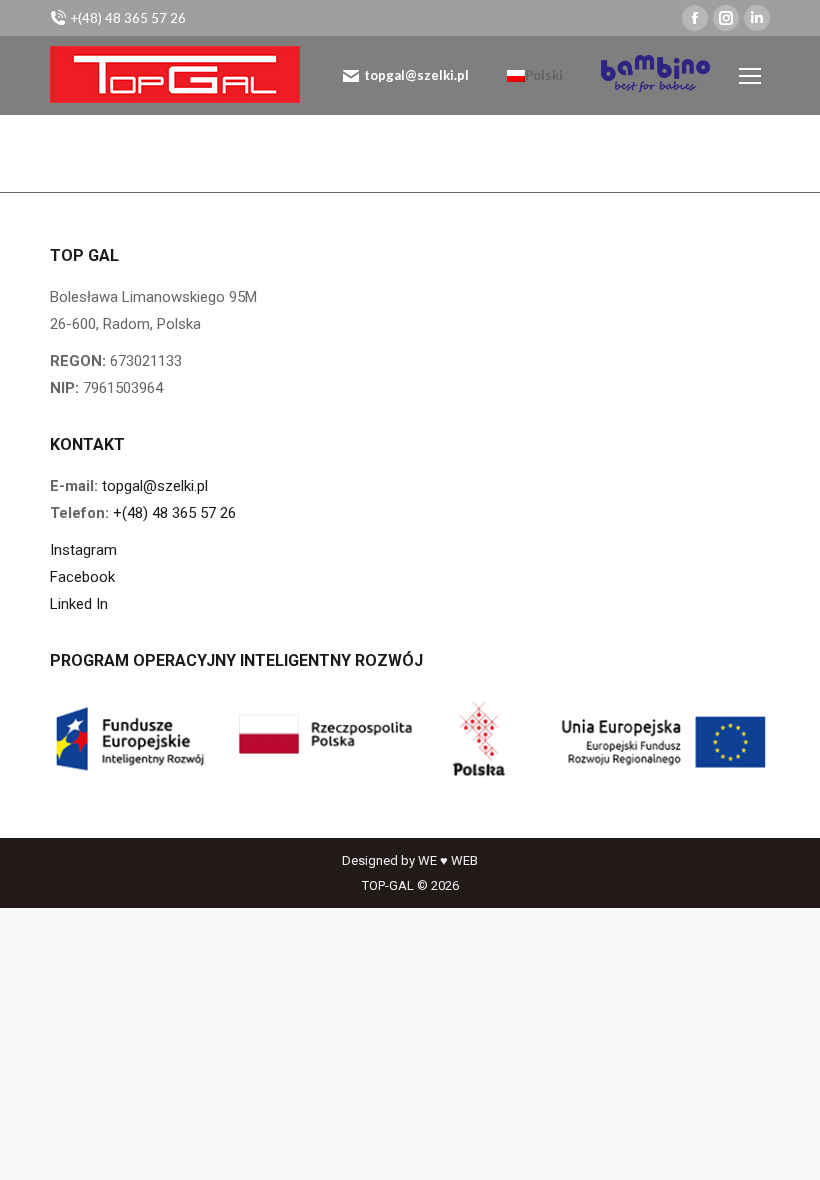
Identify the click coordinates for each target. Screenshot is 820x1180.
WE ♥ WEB (448, 860)
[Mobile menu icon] (750, 76)
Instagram (83, 550)
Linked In (79, 604)
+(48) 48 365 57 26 (174, 513)
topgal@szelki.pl (416, 75)
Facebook (82, 577)
